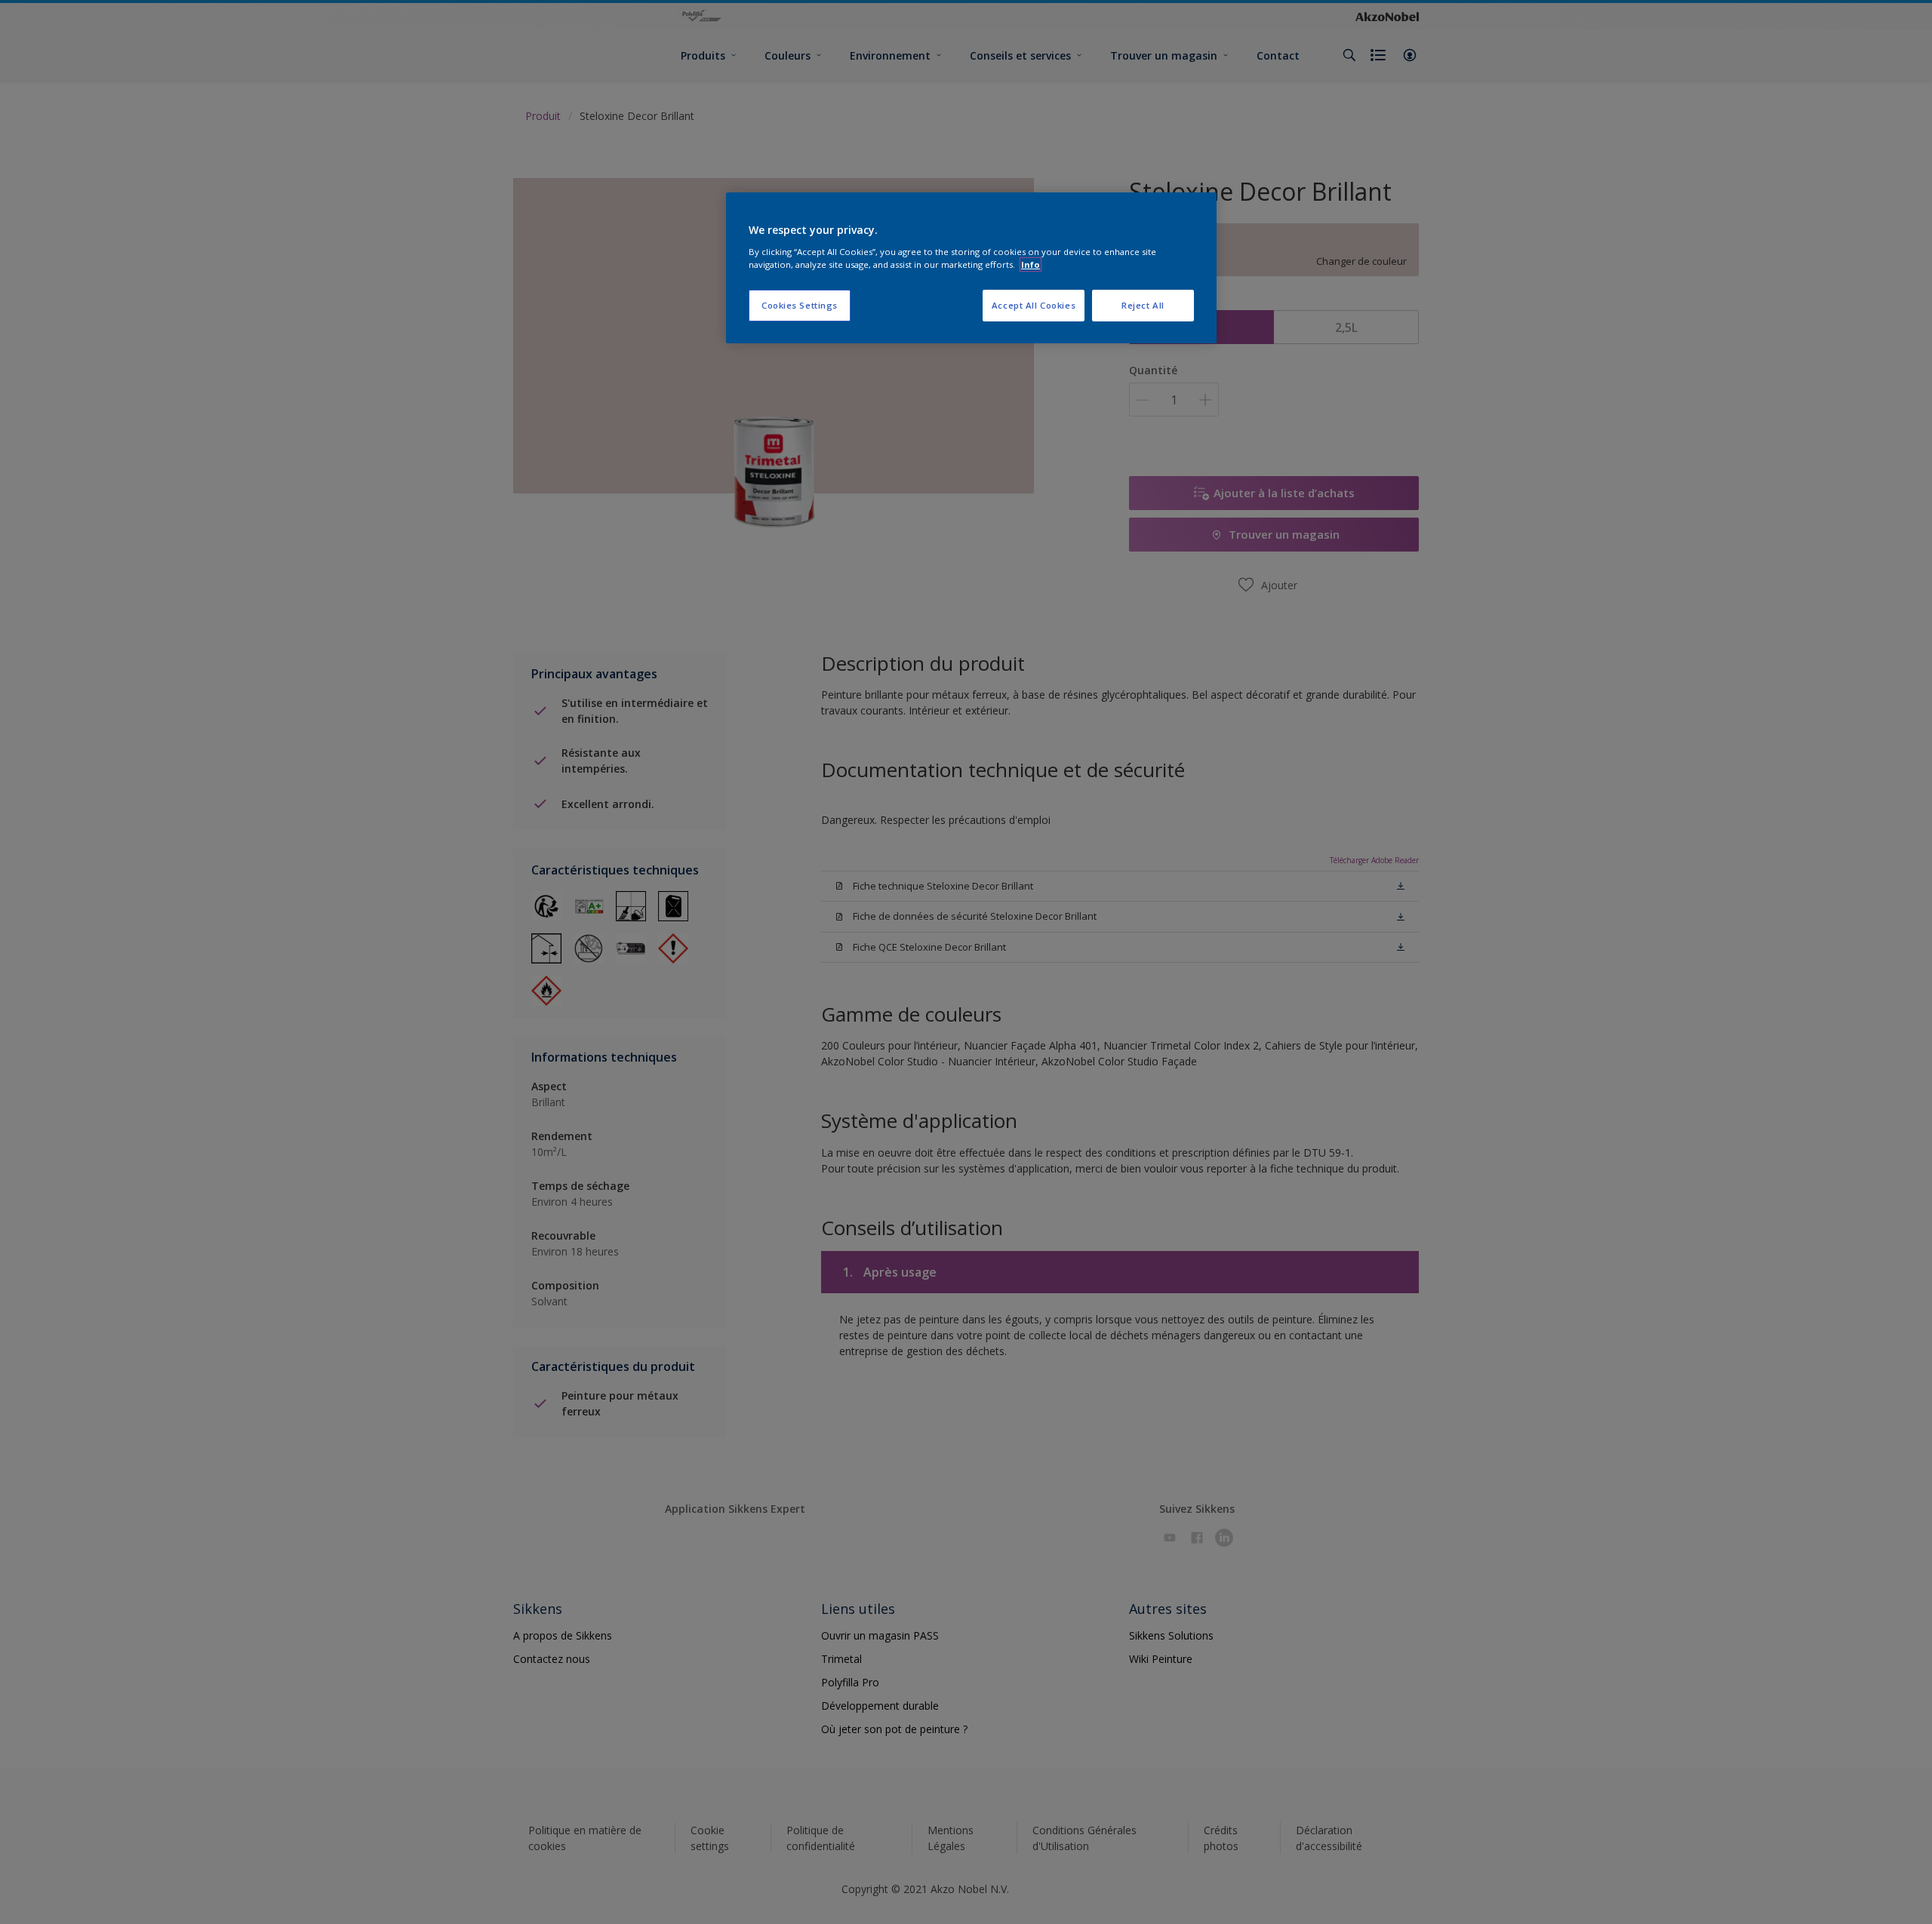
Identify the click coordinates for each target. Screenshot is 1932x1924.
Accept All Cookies (1034, 305)
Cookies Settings (800, 305)
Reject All (1143, 305)
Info (1031, 264)
